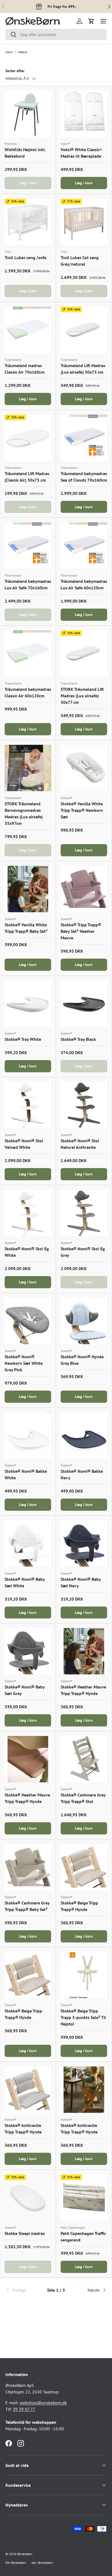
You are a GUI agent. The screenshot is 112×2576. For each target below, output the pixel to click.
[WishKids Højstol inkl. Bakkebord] (28, 114)
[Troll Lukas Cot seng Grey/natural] (84, 222)
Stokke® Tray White (23, 1039)
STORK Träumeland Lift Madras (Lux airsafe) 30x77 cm (82, 696)
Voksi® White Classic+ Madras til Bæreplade (81, 153)
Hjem (9, 52)
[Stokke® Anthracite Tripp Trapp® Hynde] (28, 2090)
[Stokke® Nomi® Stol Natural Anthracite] (84, 1105)
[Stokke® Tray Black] (84, 1004)
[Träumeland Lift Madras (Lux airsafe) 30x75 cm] (84, 330)
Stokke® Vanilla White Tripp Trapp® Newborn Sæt (82, 810)
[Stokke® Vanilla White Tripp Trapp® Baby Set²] (28, 889)
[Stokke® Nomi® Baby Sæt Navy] (84, 1543)
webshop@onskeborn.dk (43, 2403)
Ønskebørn (25, 2554)
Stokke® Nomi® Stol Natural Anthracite (80, 1144)
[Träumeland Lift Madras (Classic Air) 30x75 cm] (28, 438)
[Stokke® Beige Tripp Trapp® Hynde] (84, 1867)
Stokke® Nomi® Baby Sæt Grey (25, 1690)
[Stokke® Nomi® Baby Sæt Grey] (28, 1651)
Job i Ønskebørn (42, 2563)
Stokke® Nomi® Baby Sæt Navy (81, 1582)
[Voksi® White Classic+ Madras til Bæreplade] (84, 114)
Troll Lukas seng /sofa (25, 257)
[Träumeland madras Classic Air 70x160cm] (28, 330)
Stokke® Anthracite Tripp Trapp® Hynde (23, 2129)
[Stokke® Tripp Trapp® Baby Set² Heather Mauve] (84, 889)
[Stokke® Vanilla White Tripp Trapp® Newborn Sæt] (84, 768)
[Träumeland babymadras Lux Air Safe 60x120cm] (84, 546)
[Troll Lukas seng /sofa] (28, 222)
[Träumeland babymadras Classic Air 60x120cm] (28, 653)
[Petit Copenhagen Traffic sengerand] (84, 2198)
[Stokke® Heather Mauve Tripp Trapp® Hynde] (84, 1651)
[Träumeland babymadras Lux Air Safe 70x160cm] (28, 546)
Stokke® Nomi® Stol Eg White (27, 1252)
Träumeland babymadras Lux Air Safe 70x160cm (28, 584)
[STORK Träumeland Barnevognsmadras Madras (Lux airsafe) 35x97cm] (28, 768)
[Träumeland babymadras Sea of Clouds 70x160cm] (84, 438)
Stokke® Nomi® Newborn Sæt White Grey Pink (24, 1363)
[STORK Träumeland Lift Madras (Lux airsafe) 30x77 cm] (84, 653)
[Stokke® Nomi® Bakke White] (28, 1435)
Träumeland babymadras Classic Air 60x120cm (28, 692)
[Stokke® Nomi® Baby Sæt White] (28, 1543)
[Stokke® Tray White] (28, 1004)
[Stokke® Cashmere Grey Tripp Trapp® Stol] (84, 1759)
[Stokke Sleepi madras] (28, 2198)
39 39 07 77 (24, 2409)
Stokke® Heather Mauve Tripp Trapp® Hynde (83, 1690)
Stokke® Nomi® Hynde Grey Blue (82, 1360)
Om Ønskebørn (16, 2563)
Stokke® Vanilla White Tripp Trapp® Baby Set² (26, 928)
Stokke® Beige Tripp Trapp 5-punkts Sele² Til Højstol (83, 2017)
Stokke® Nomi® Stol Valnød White (24, 1144)
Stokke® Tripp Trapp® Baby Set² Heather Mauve (81, 931)
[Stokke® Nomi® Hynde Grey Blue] (84, 1321)
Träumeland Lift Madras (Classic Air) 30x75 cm (27, 477)
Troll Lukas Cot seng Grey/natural (80, 261)
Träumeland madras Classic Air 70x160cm (25, 369)
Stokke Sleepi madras (25, 2233)
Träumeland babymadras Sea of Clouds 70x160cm (84, 477)
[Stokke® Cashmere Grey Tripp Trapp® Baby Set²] (28, 1867)
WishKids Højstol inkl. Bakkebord (25, 153)
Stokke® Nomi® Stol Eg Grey (83, 1252)
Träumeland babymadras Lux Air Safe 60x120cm (84, 584)
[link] (22, 2290)
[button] (91, 21)
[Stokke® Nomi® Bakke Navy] (84, 1435)
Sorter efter (15, 71)
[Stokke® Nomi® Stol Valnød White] (28, 1105)
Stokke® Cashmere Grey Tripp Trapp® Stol (83, 1798)
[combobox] (56, 34)
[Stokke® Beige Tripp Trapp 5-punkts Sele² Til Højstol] (84, 1975)
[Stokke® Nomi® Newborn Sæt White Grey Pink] (28, 1321)
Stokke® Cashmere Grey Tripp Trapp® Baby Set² (27, 1906)
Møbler (23, 52)
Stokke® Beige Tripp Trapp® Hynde (79, 1906)
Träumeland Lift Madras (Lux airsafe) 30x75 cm (83, 369)
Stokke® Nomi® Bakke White (26, 1474)
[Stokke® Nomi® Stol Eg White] (28, 1213)
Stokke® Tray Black (78, 1039)
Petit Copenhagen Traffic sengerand (83, 2237)
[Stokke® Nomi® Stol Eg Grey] (84, 1213)
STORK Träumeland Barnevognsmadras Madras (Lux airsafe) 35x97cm (24, 813)
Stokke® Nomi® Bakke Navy (82, 1474)
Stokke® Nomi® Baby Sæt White (25, 1582)
